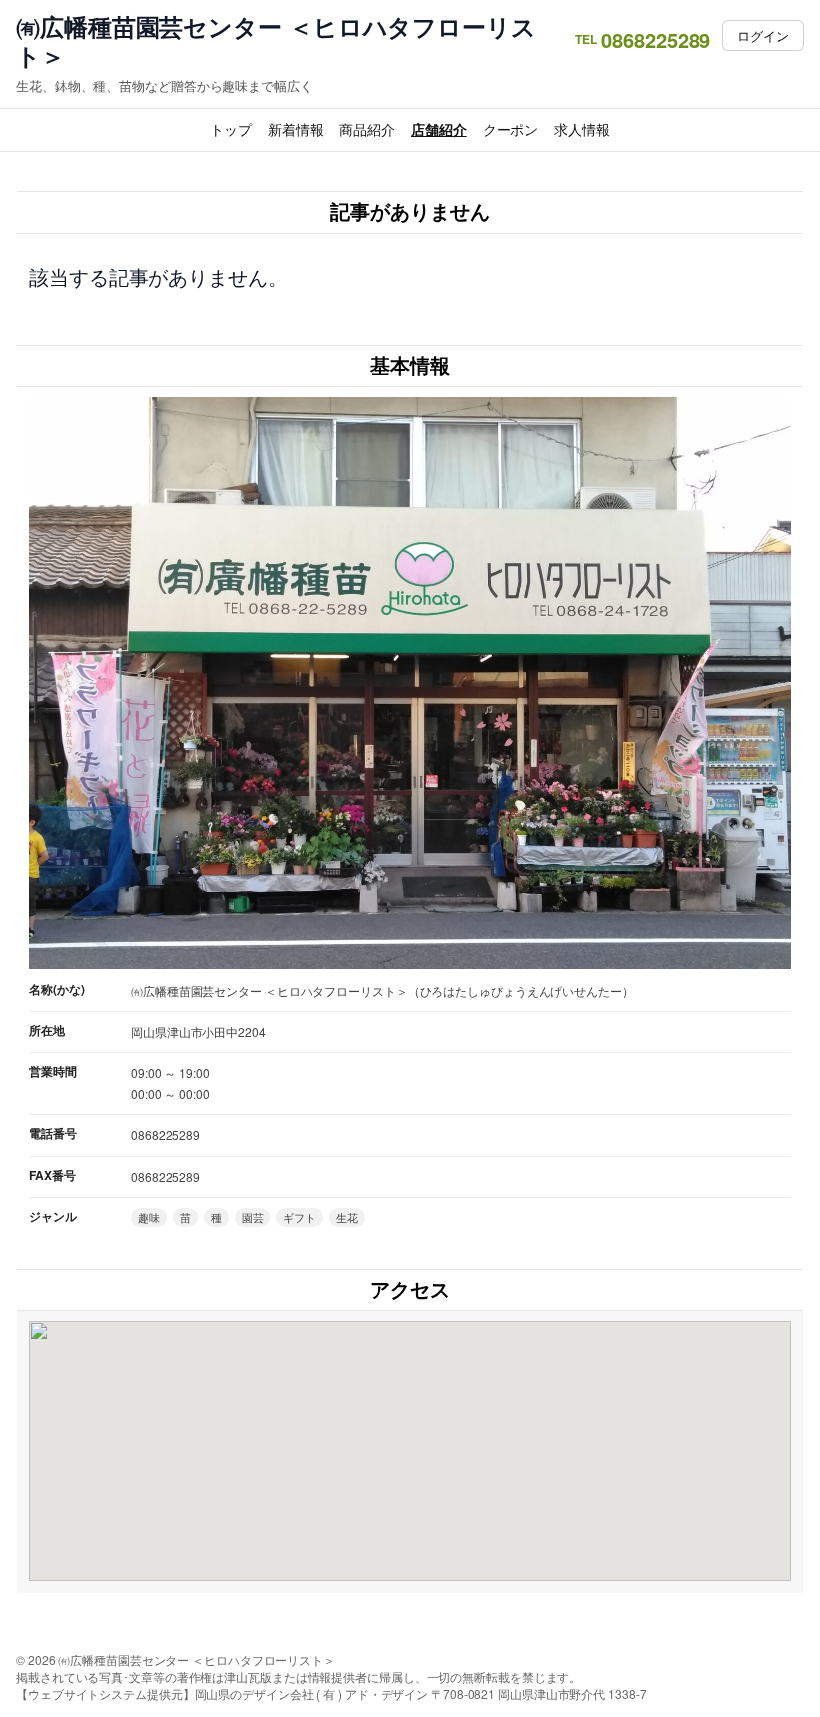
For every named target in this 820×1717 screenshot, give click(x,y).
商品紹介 (367, 129)
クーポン (511, 129)
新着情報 (296, 129)
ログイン (763, 35)
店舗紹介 (439, 129)
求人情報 (582, 129)
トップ (231, 129)
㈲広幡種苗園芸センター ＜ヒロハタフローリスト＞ (276, 41)
